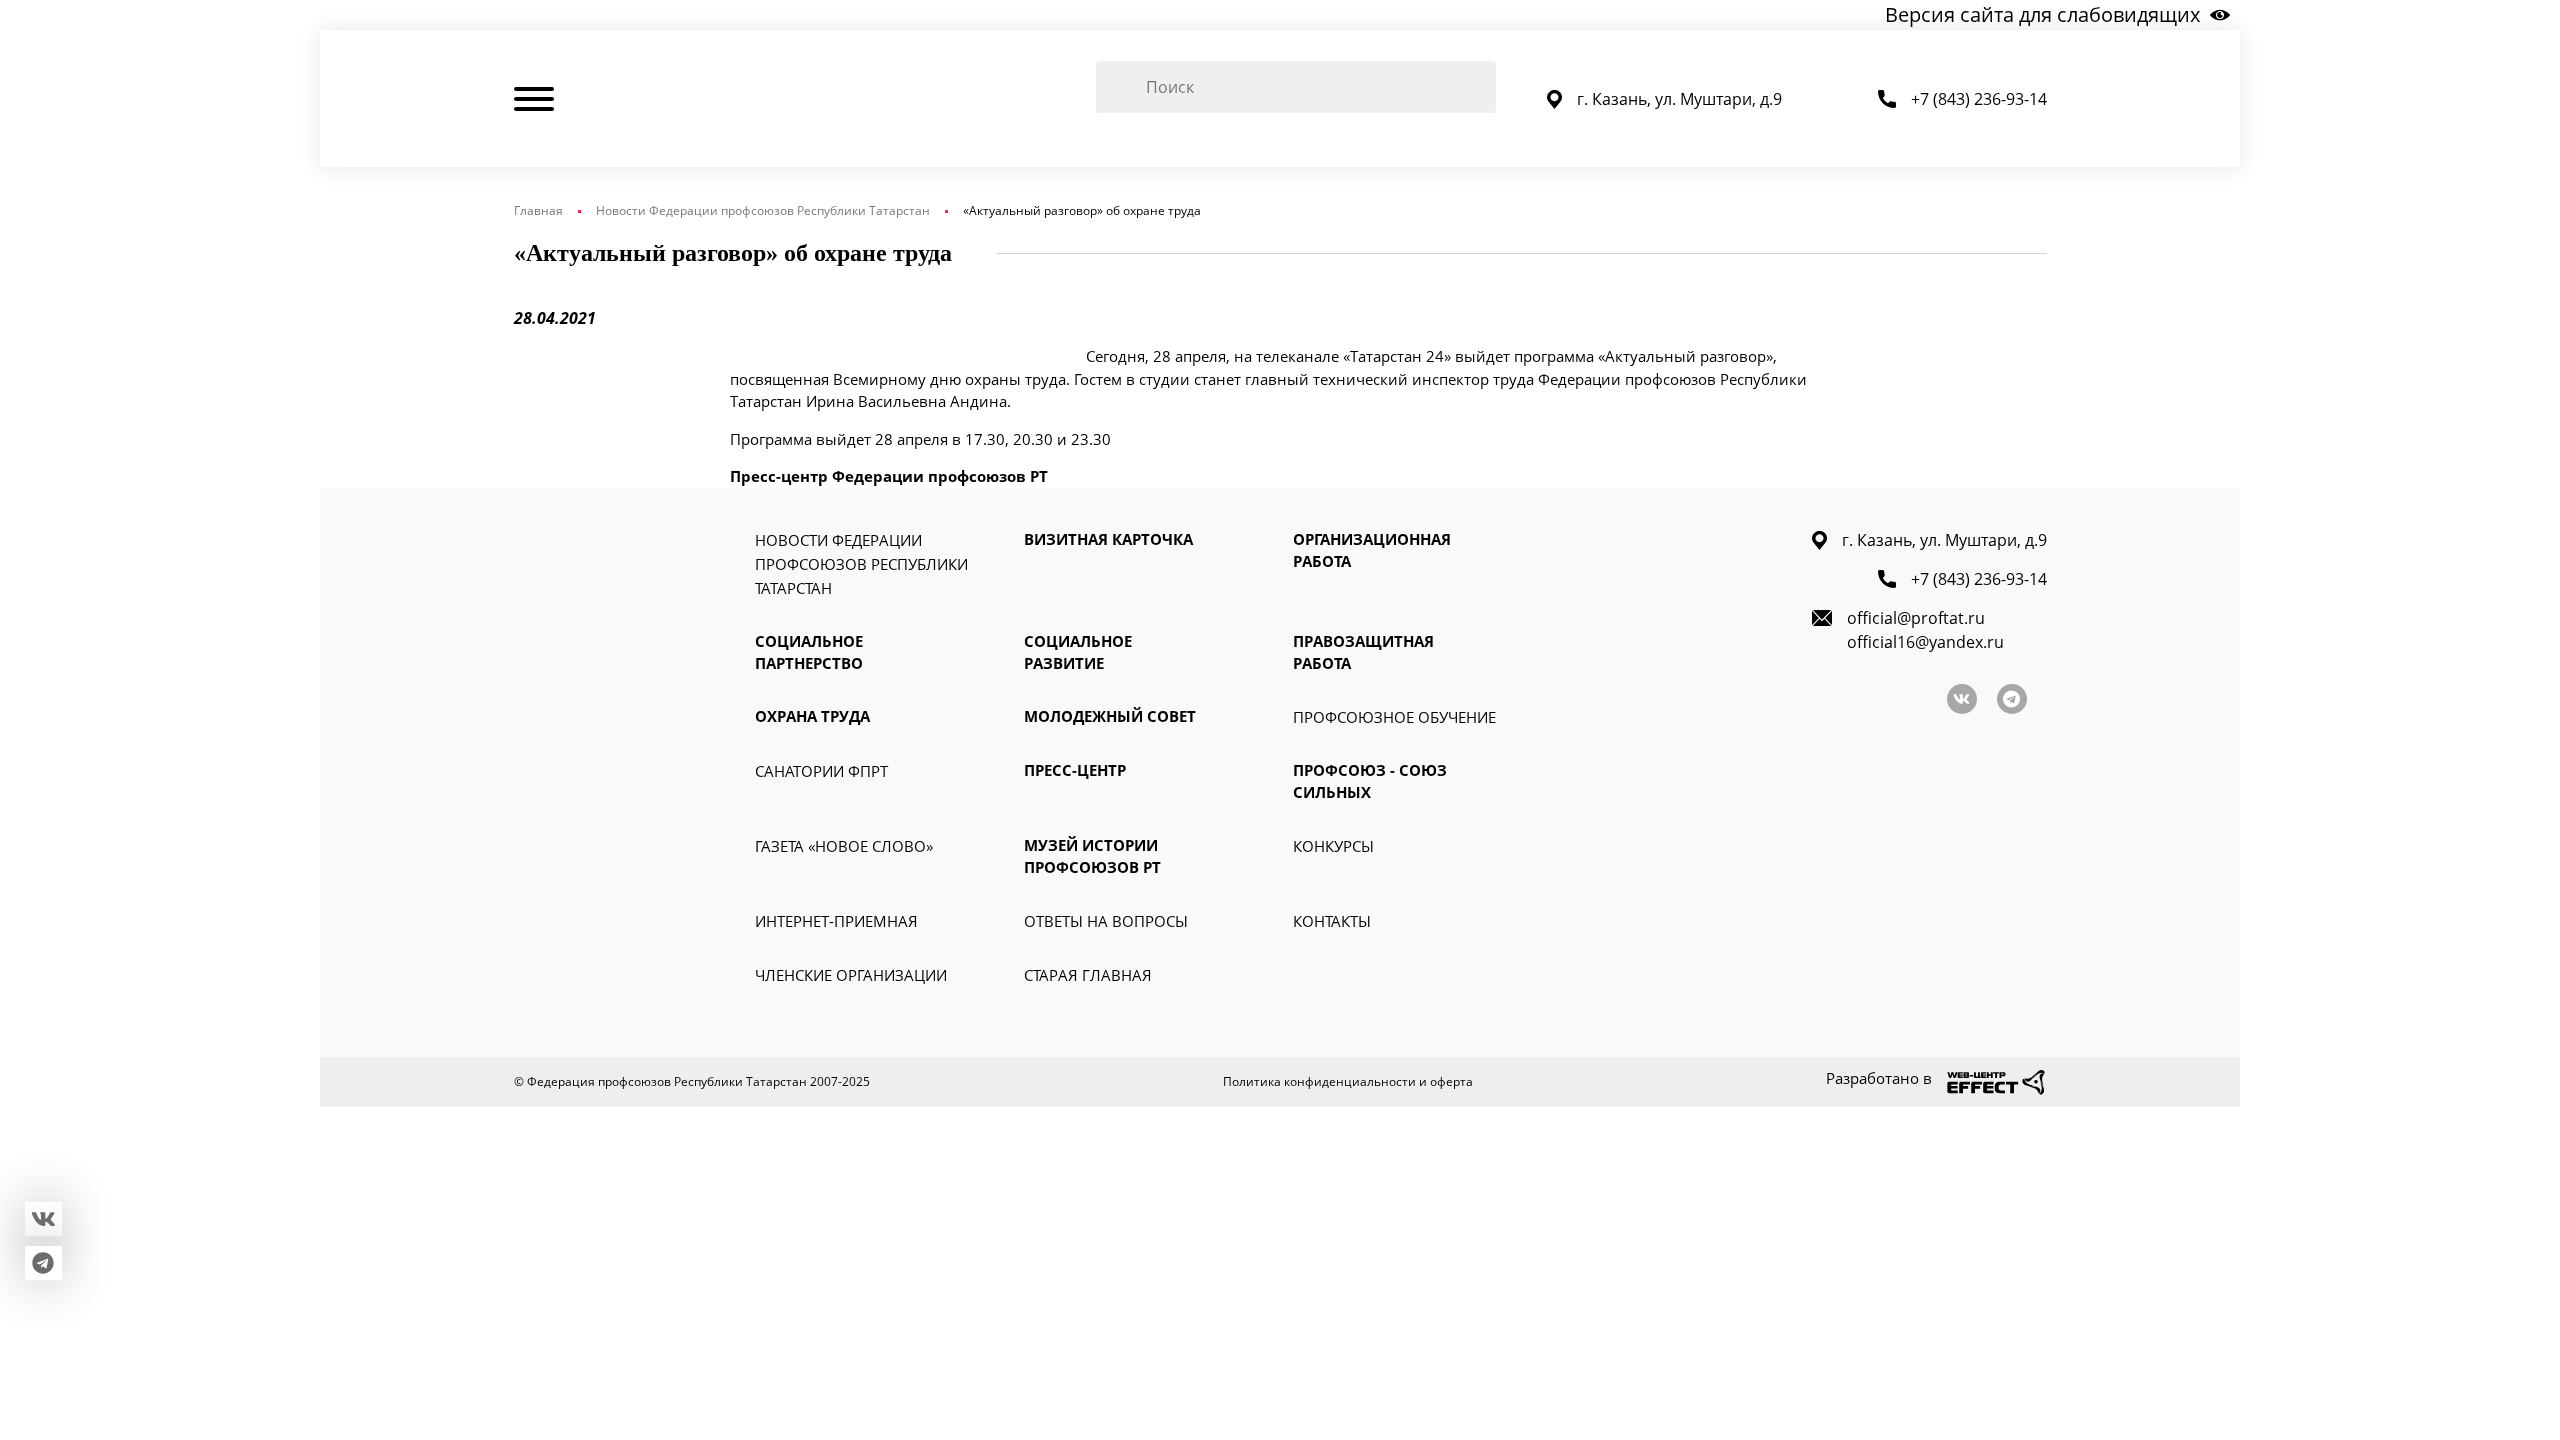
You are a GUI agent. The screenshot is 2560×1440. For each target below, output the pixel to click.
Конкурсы (1333, 846)
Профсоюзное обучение (1394, 717)
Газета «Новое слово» (844, 846)
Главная (538, 210)
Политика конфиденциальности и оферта (1348, 1081)
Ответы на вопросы (1106, 921)
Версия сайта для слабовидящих (2042, 14)
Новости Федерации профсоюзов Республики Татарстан (763, 210)
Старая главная (1088, 975)
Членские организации (851, 975)
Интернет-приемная (836, 921)
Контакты (1332, 921)
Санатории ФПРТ (821, 771)
